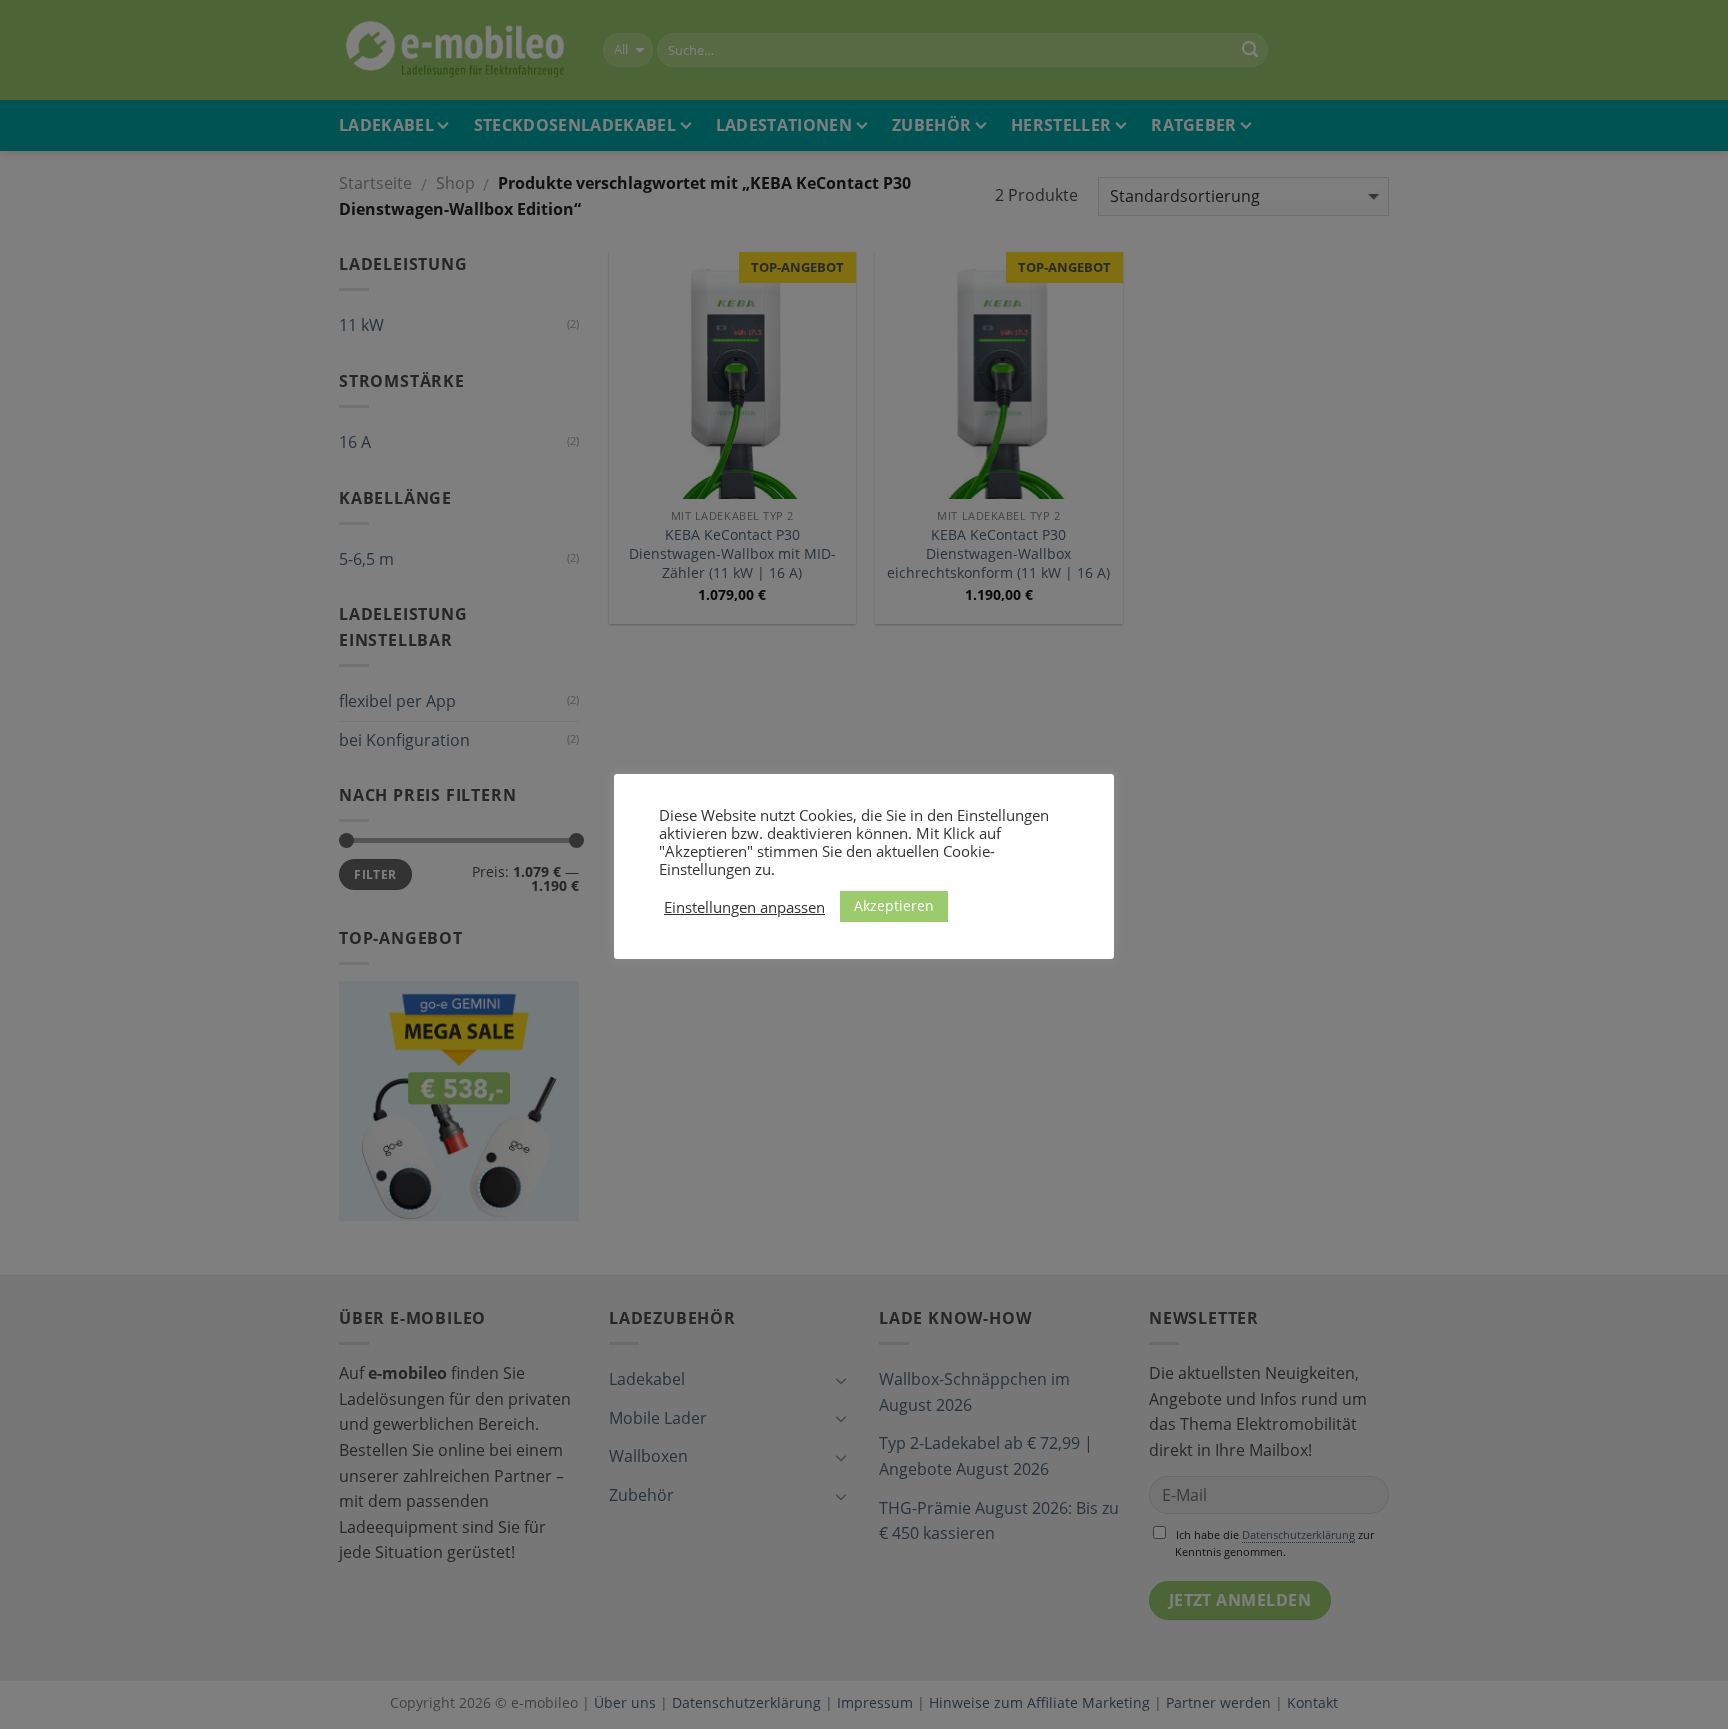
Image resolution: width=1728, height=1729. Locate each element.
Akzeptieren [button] (894, 905)
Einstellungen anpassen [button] (744, 907)
